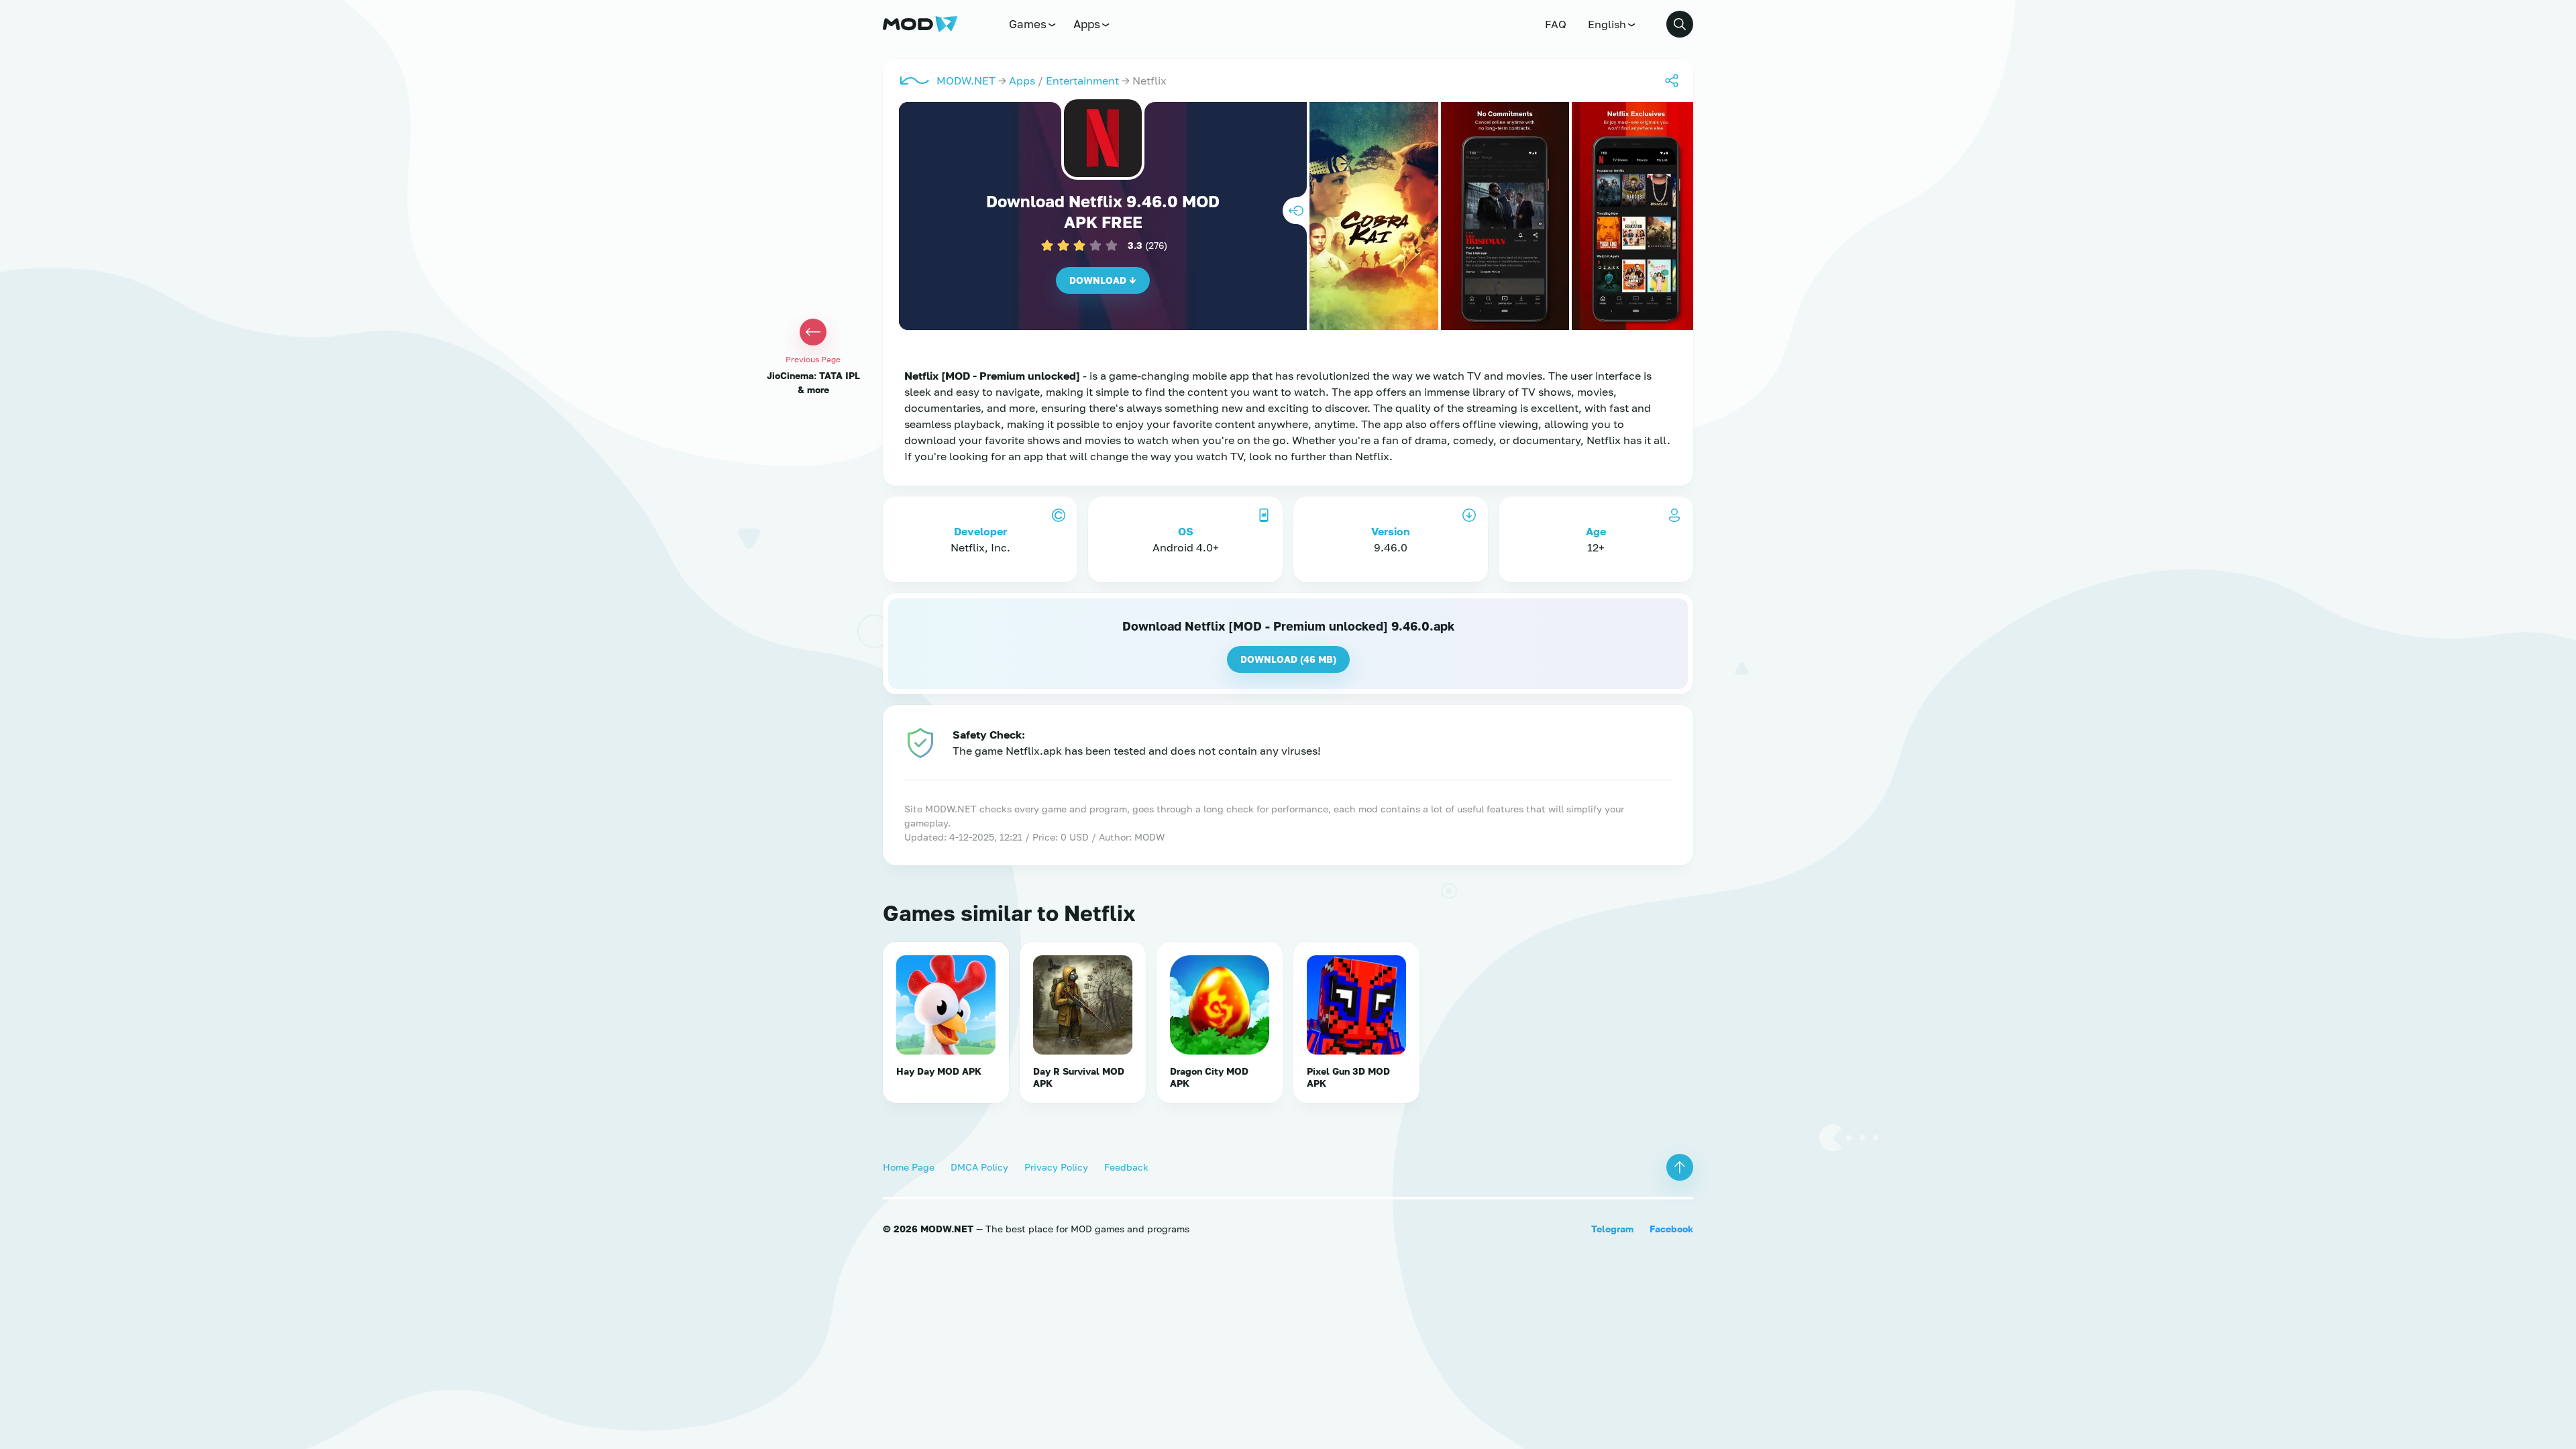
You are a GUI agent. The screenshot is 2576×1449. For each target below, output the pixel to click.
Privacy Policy (1056, 1167)
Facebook (1671, 1229)
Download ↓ (1103, 280)
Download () (1288, 659)
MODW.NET (966, 80)
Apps (1087, 24)
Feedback (1126, 1167)
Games (1028, 24)
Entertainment (1082, 80)
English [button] (1607, 24)
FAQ (1556, 24)
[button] (1680, 24)
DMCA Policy (979, 1167)
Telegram (1612, 1229)
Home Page (909, 1167)
